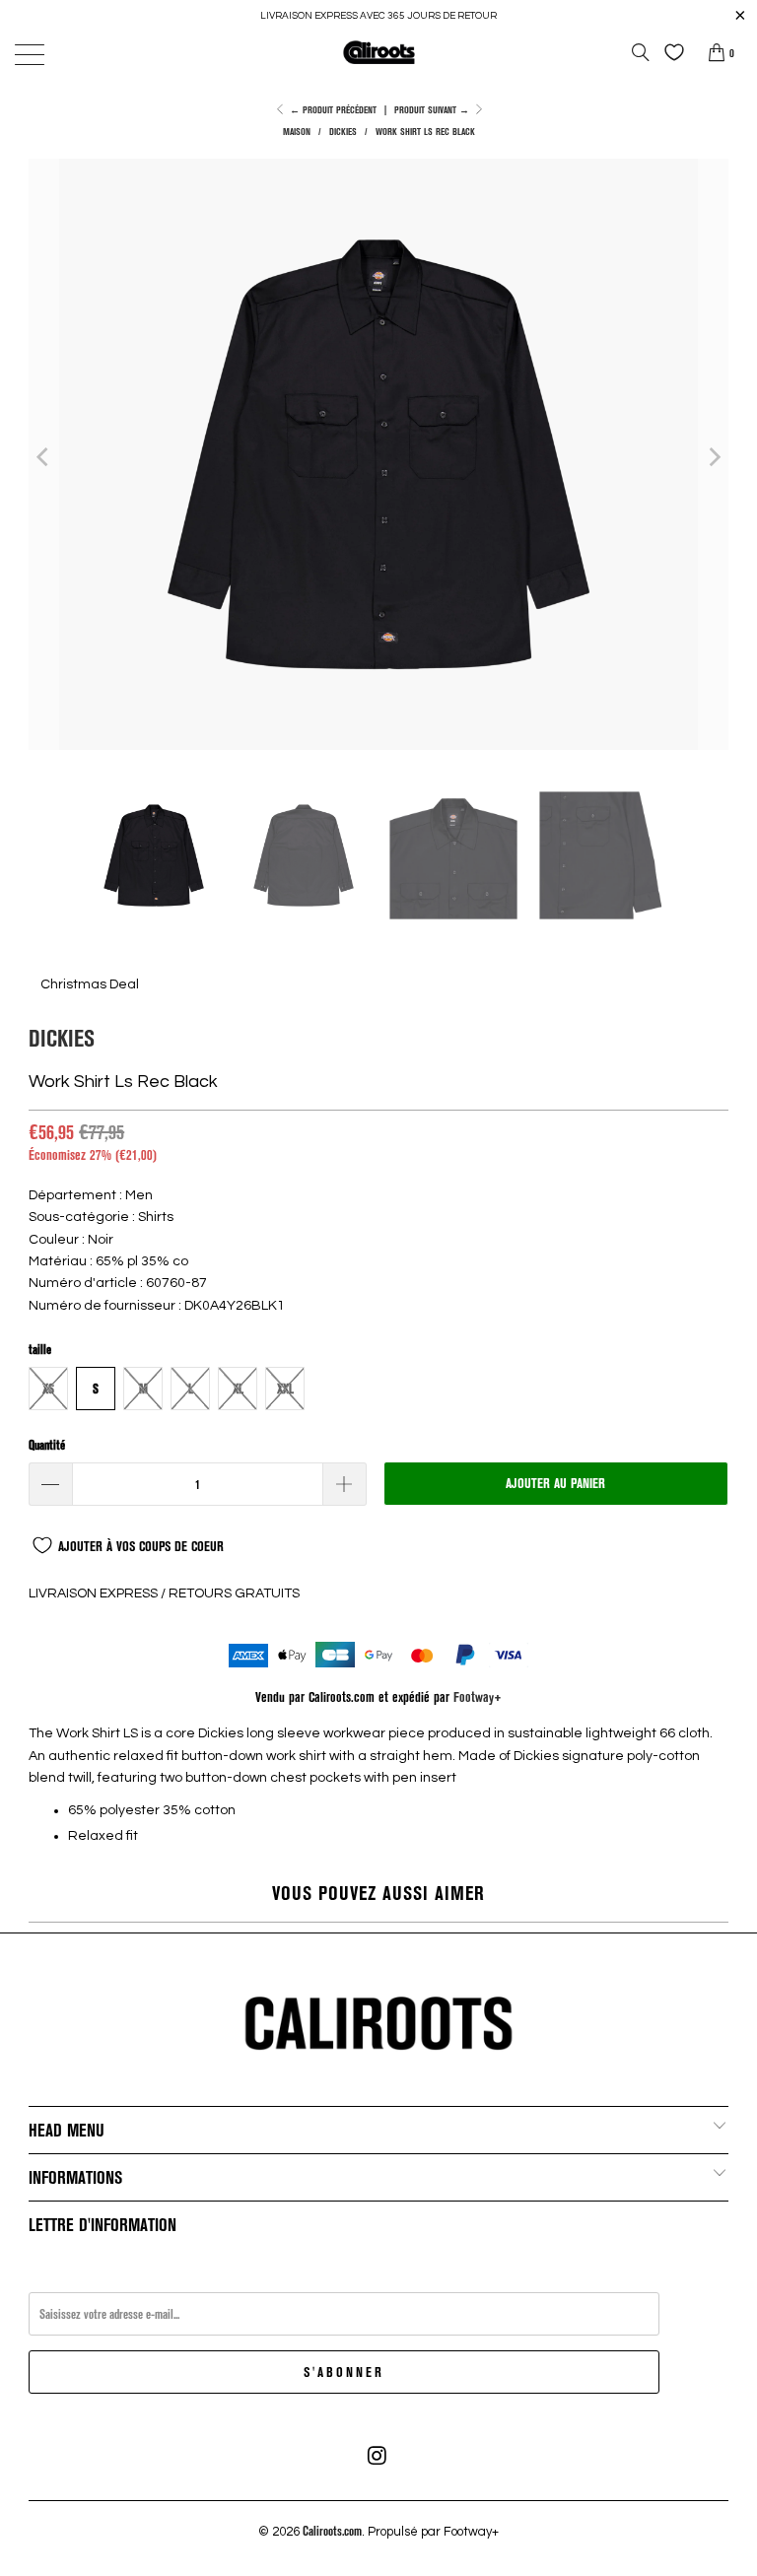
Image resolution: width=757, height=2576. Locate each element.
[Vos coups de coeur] (669, 52)
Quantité (47, 1445)
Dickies (62, 1037)
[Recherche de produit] (641, 52)
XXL (285, 1389)
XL (238, 1389)
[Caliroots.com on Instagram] (378, 2456)
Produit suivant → (433, 109)
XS (48, 1389)
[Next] (714, 457)
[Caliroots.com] (378, 52)
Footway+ (478, 1696)
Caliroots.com (332, 2531)
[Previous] (43, 457)
